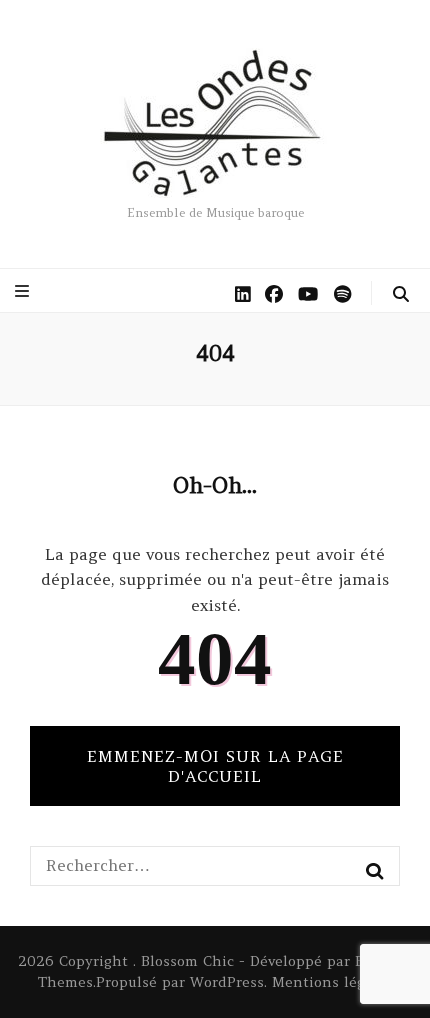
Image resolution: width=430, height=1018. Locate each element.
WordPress (227, 982)
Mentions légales (332, 982)
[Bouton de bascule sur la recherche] (401, 294)
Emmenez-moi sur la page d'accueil (215, 766)
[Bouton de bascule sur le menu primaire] (24, 291)
